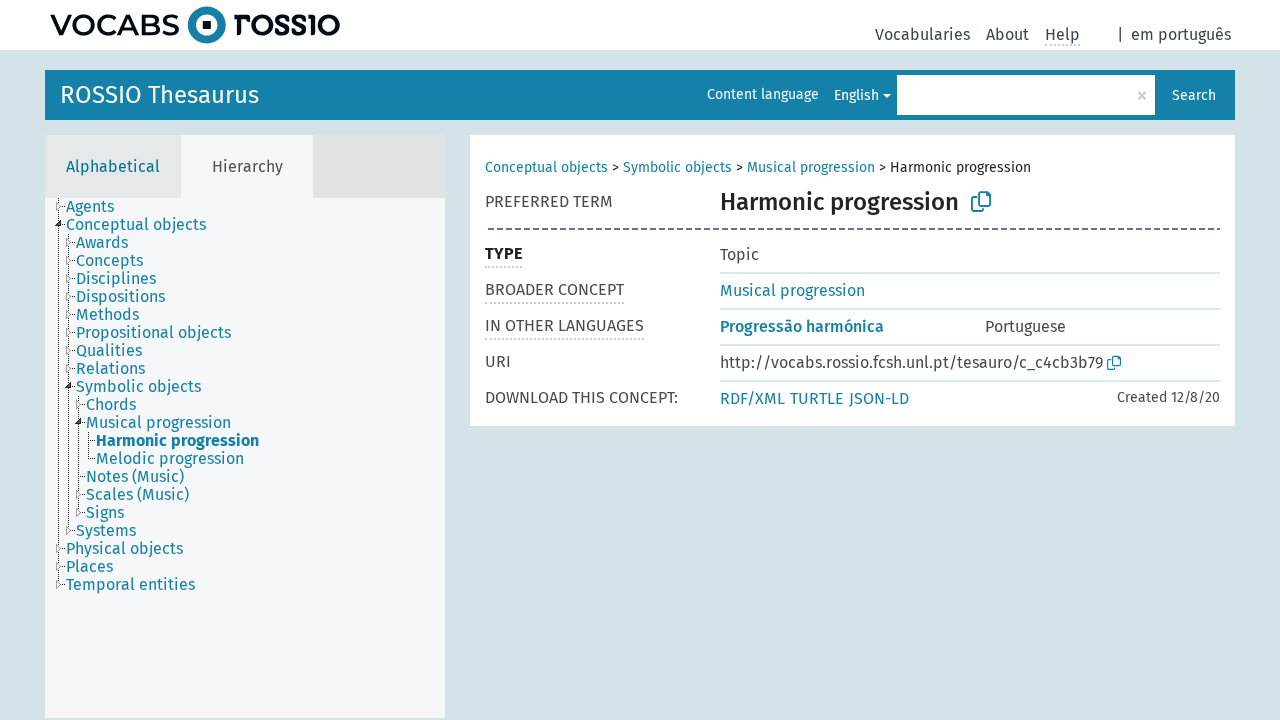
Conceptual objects (546, 167)
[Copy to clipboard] (981, 202)
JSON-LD (879, 398)
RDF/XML (752, 398)
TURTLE (817, 398)
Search (1194, 95)
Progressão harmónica (802, 326)
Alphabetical (113, 166)
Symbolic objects (677, 167)
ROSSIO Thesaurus (159, 95)
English (856, 95)
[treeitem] (98, 207)
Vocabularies (922, 34)
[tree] (245, 458)
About (1007, 34)
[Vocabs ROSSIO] (195, 25)
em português (1181, 34)
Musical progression (811, 167)
